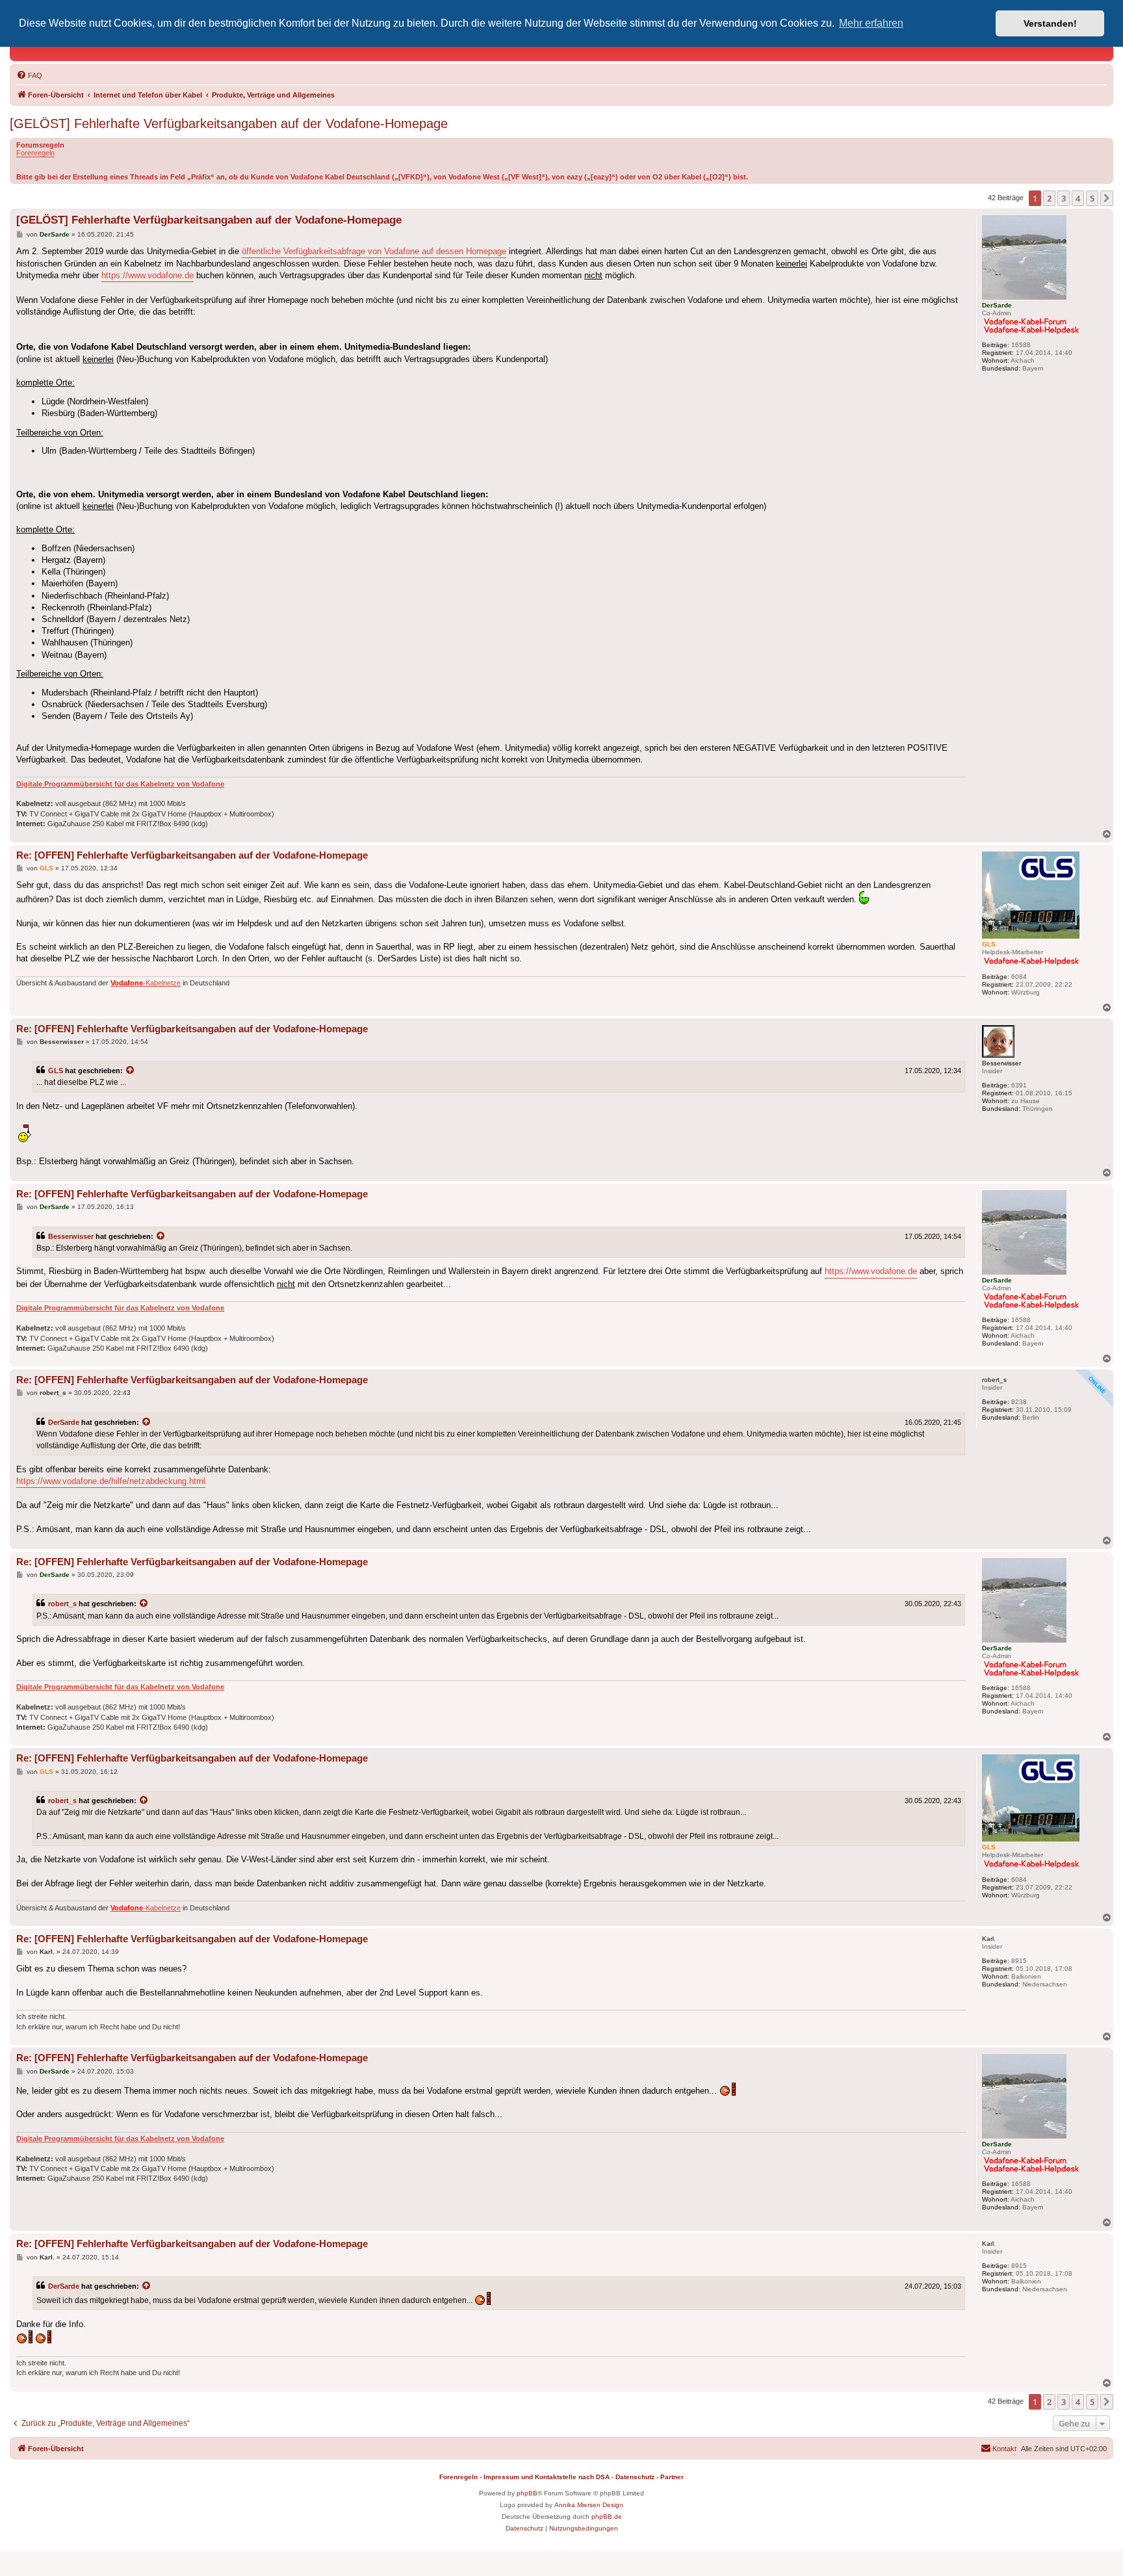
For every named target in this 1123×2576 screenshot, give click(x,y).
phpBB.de (607, 2517)
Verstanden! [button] (1050, 23)
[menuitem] (29, 75)
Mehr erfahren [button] (871, 23)
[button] (1107, 198)
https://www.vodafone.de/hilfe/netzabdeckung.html (111, 1481)
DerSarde (64, 1422)
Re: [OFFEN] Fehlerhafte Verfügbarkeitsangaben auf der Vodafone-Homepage (192, 855)
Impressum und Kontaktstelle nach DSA (547, 2477)
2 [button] (1049, 198)
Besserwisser (71, 1236)
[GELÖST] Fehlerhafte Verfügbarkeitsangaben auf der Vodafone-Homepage (229, 124)
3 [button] (1064, 198)
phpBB (527, 2493)
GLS (56, 1071)
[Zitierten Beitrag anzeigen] (131, 1071)
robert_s (62, 1604)
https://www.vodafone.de (148, 275)
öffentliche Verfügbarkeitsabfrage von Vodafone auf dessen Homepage (374, 251)
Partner (672, 2477)
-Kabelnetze (146, 983)
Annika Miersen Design (589, 2505)
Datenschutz (635, 2477)
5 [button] (1092, 198)
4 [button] (1078, 198)
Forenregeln (35, 153)
